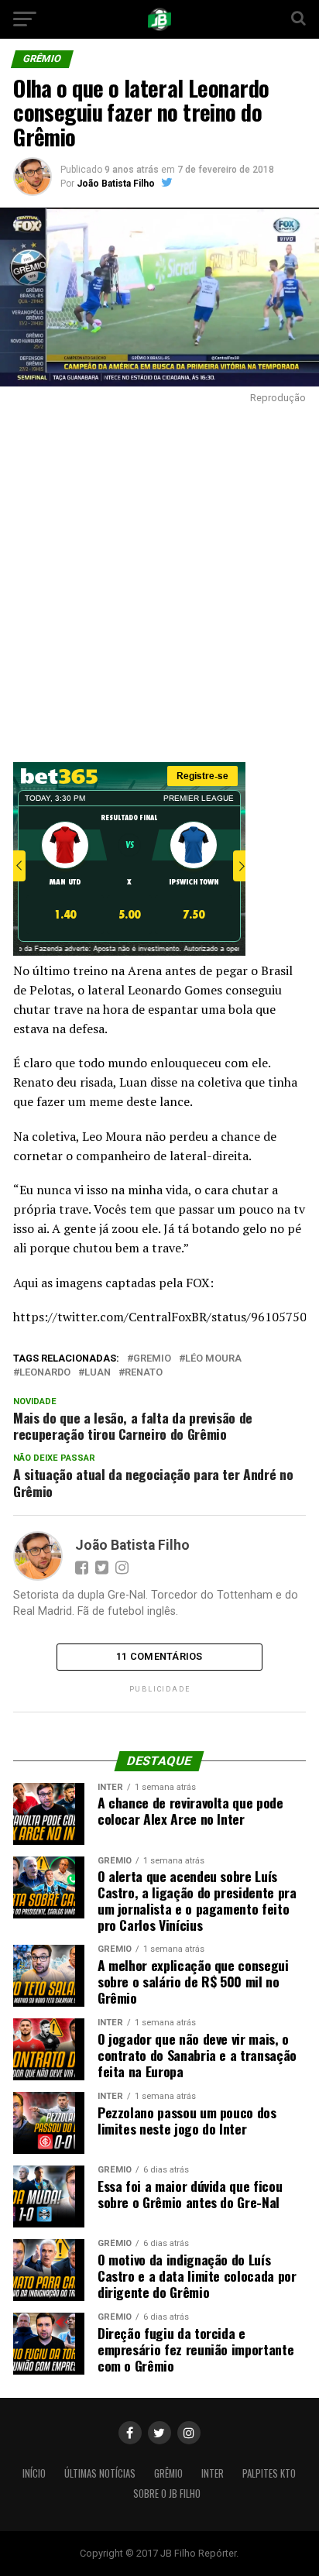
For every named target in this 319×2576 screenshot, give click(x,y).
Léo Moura (213, 1359)
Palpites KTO (269, 2473)
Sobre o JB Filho (167, 2494)
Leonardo (45, 1373)
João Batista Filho (116, 184)
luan (98, 1373)
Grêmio (168, 2473)
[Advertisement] (159, 579)
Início (34, 2473)
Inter (213, 2473)
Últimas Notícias (100, 2473)
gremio (152, 1359)
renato (144, 1373)
